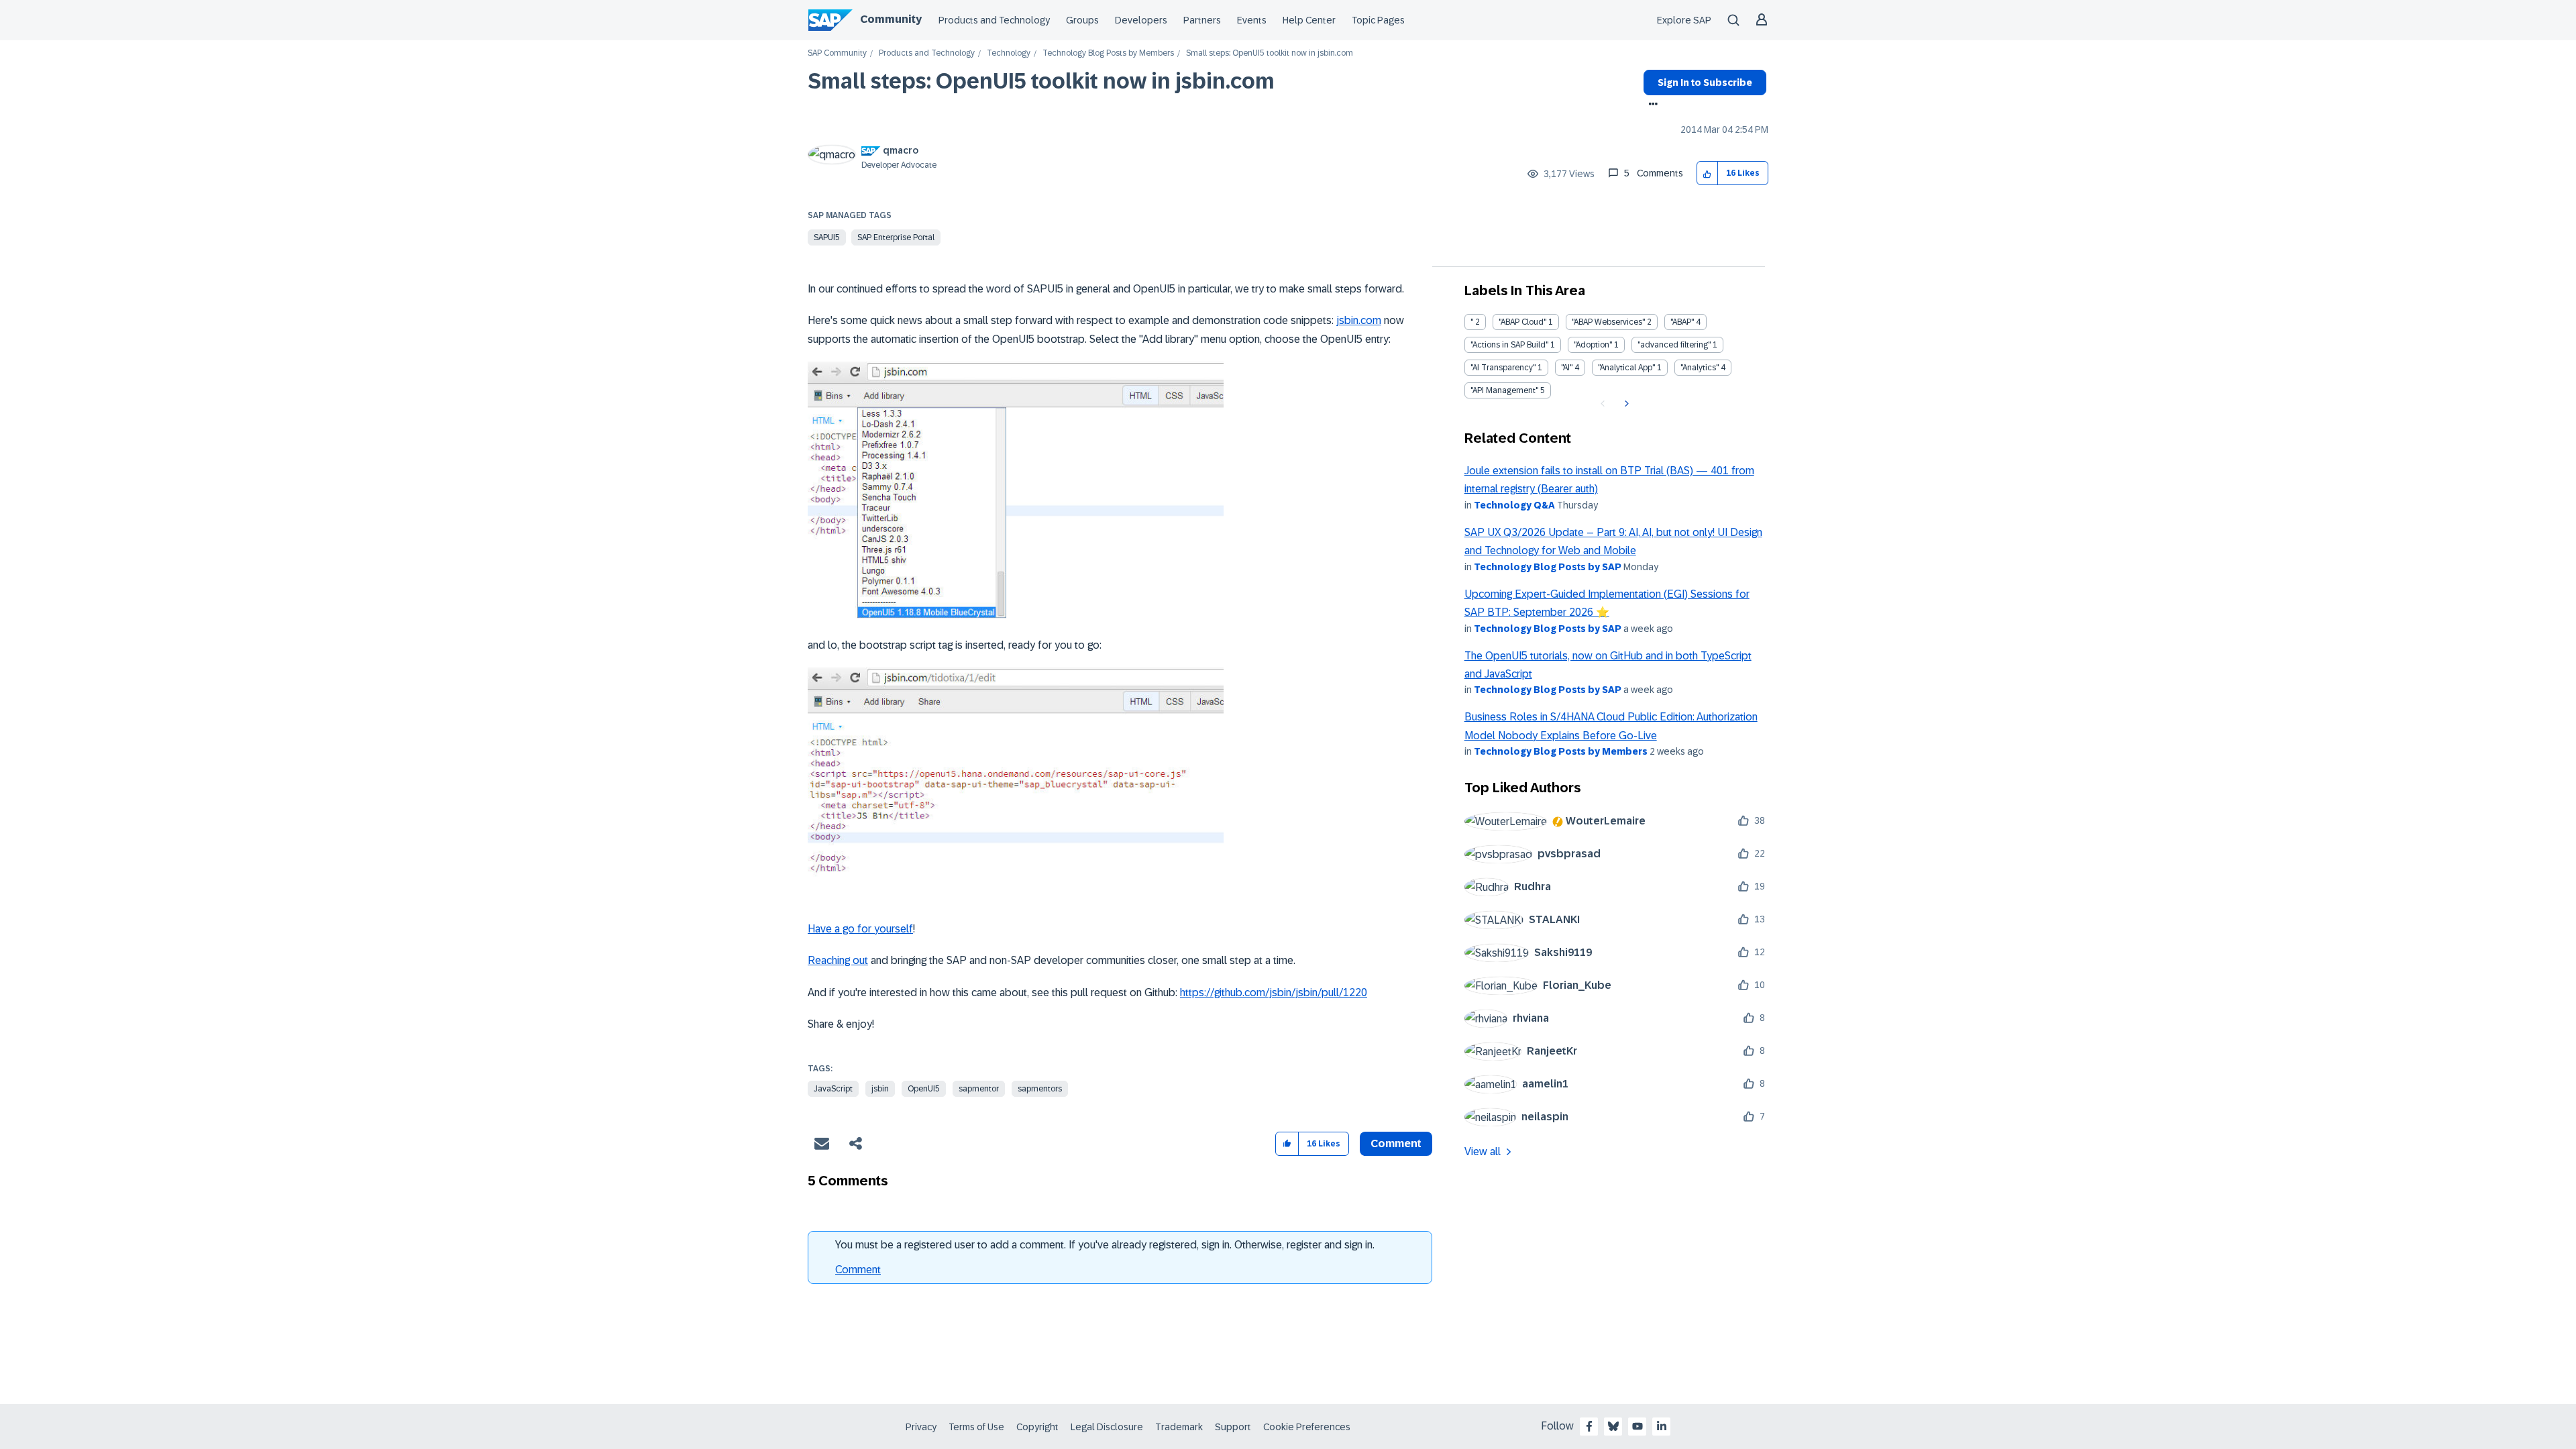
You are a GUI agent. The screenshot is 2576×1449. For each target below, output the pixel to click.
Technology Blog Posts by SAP (1548, 567)
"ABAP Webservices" (1608, 322)
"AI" (1567, 368)
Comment (858, 1270)
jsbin (880, 1089)
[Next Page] (1625, 404)
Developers (1141, 20)
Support (1233, 1427)
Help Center (1309, 20)
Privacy (921, 1427)
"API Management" (1504, 390)
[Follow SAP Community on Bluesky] (1613, 1426)
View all (1483, 1151)
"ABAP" (1682, 322)
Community (891, 19)
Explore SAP (1684, 20)
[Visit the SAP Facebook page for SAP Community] (1589, 1426)
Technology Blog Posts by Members (1108, 53)
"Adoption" (1593, 345)
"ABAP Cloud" (1522, 322)
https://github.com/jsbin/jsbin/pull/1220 (1274, 992)
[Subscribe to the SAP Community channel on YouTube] (1638, 1426)
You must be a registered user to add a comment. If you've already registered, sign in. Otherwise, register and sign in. (1105, 1245)
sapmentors (1040, 1089)
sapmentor (979, 1089)
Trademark (1179, 1427)
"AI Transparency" (1503, 368)
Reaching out (838, 960)
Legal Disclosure (1107, 1427)
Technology (1009, 53)
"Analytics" (1700, 368)
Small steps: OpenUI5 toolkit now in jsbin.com (1041, 81)
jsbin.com (1359, 320)
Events (1252, 20)
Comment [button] (1396, 1143)
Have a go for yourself (860, 929)
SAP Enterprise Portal (896, 237)
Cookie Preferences (1307, 1427)
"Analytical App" (1626, 368)
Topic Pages (1378, 20)
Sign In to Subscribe (1705, 83)
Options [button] (1651, 105)
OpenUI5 (924, 1089)
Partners (1202, 20)
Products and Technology (994, 20)
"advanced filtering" (1674, 345)
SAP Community (837, 53)
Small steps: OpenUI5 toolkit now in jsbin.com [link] (1270, 53)
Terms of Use (976, 1427)
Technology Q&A (1514, 505)
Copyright (1037, 1427)
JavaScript (833, 1089)
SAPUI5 (827, 237)
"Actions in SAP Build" (1509, 345)
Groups (1082, 20)
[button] (1708, 173)
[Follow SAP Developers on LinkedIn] (1662, 1426)
